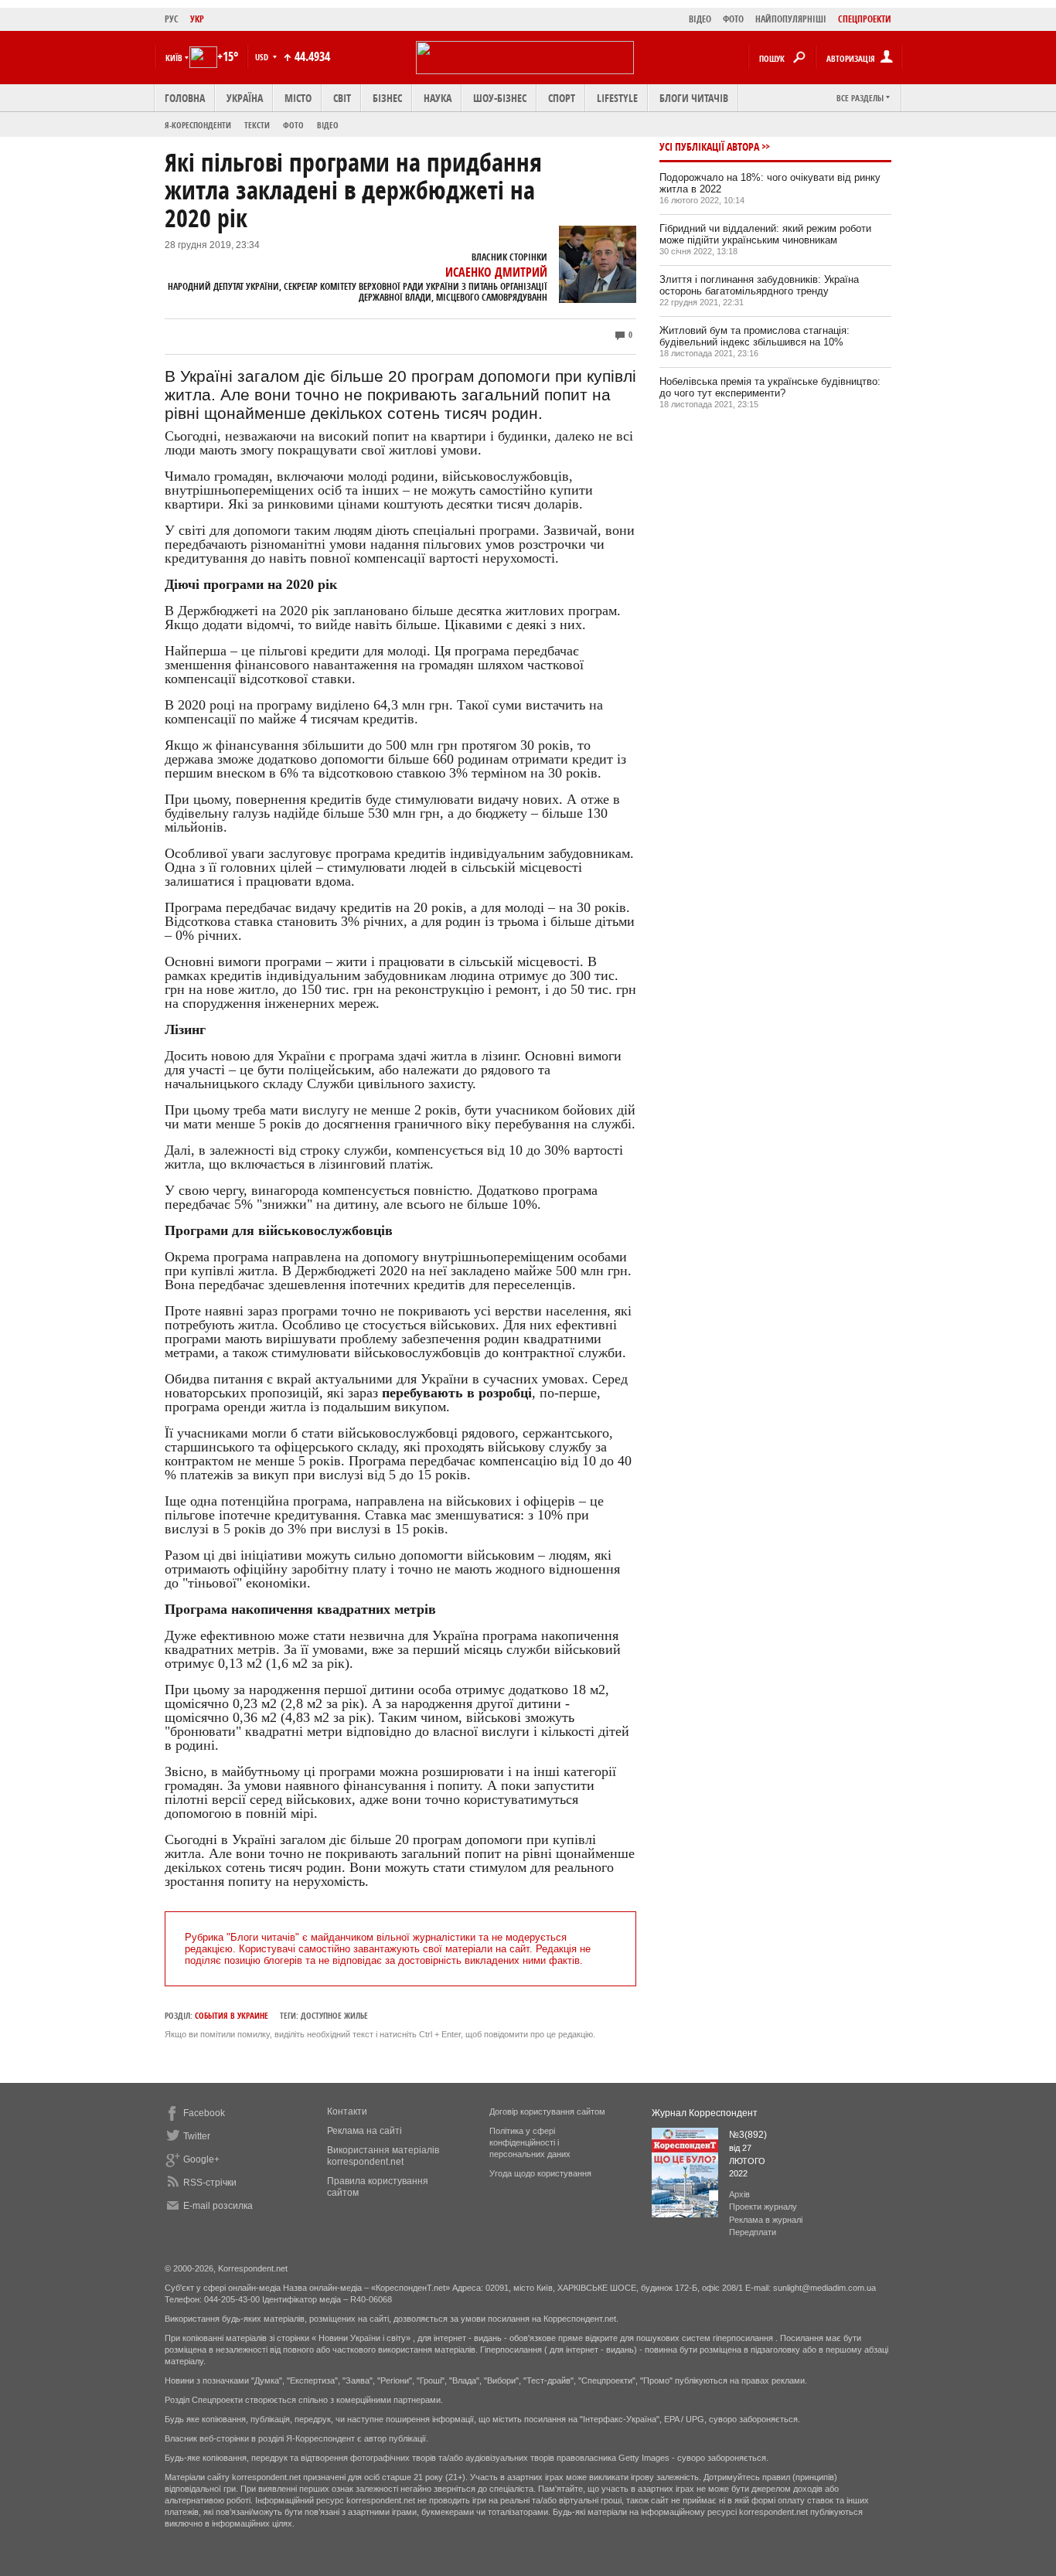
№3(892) (748, 2135)
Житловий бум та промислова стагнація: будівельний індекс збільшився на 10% (755, 336)
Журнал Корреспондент (705, 2113)
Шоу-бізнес (500, 98)
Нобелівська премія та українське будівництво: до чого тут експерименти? (770, 387)
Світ (342, 98)
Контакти (347, 2112)
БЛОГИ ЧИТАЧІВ (694, 98)
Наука (438, 98)
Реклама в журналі (766, 2220)
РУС (172, 19)
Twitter (197, 2136)
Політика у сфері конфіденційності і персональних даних (530, 2142)
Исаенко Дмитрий (496, 272)
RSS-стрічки (210, 2183)
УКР (197, 19)
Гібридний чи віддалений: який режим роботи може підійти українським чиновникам (765, 234)
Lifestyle (617, 98)
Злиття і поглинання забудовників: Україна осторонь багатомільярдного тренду (759, 285)
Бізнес (387, 98)
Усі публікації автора (709, 146)
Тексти (257, 125)
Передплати (753, 2232)
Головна (185, 98)
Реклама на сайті (364, 2131)
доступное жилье (334, 2015)
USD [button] (263, 57)
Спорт (562, 98)
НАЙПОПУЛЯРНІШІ (791, 19)
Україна (245, 98)
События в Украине (232, 2015)
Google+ (201, 2159)
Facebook (204, 2113)
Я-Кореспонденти (198, 125)
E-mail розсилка (218, 2206)
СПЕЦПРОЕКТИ (865, 19)
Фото (293, 125)
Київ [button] (174, 58)
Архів (739, 2194)
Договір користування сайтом (547, 2112)
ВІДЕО (700, 19)
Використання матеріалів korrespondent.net (383, 2156)
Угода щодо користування (540, 2173)
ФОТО (733, 19)
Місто (298, 98)
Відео (328, 125)
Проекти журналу (763, 2207)
